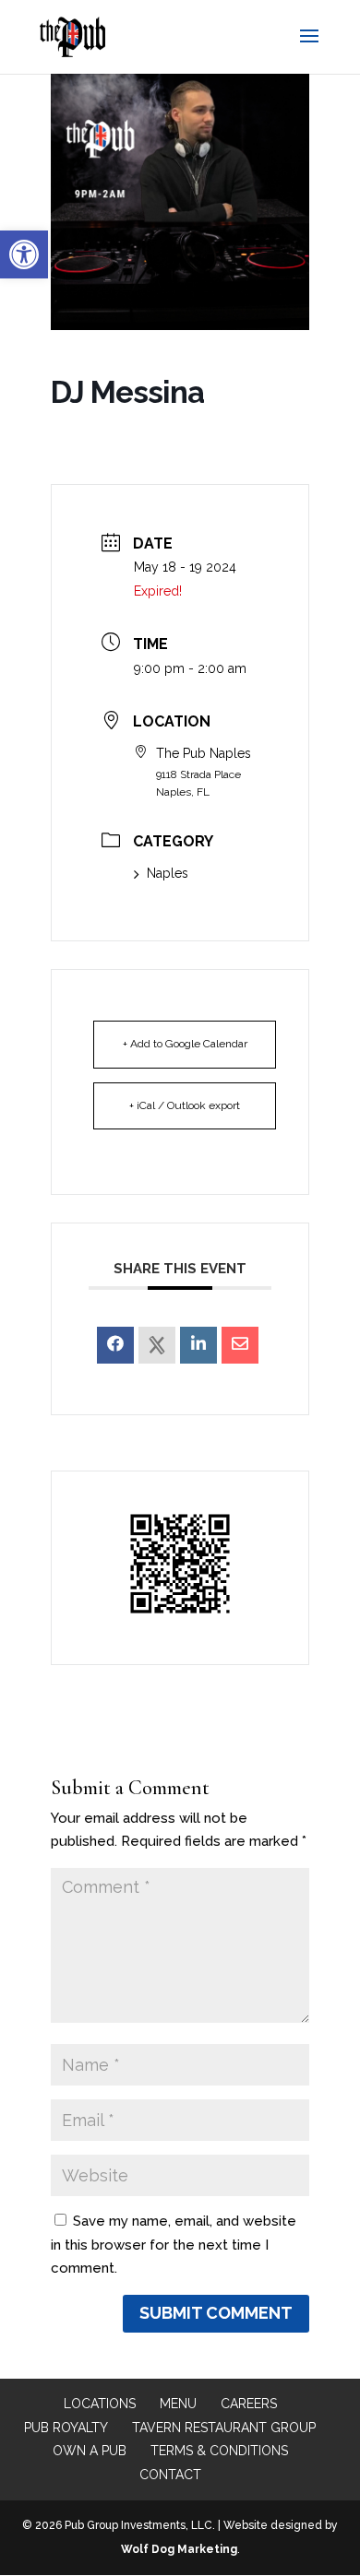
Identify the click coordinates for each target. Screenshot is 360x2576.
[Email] (240, 1345)
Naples (168, 873)
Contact (170, 2475)
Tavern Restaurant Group (224, 2428)
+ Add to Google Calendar (185, 1044)
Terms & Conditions (219, 2451)
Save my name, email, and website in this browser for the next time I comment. (174, 2245)
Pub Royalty (66, 2428)
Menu (178, 2404)
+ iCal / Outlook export (185, 1105)
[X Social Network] (157, 1345)
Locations (100, 2404)
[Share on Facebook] (115, 1345)
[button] (24, 254)
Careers (249, 2404)
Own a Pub (90, 2451)
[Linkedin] (198, 1345)
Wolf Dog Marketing (179, 2549)
